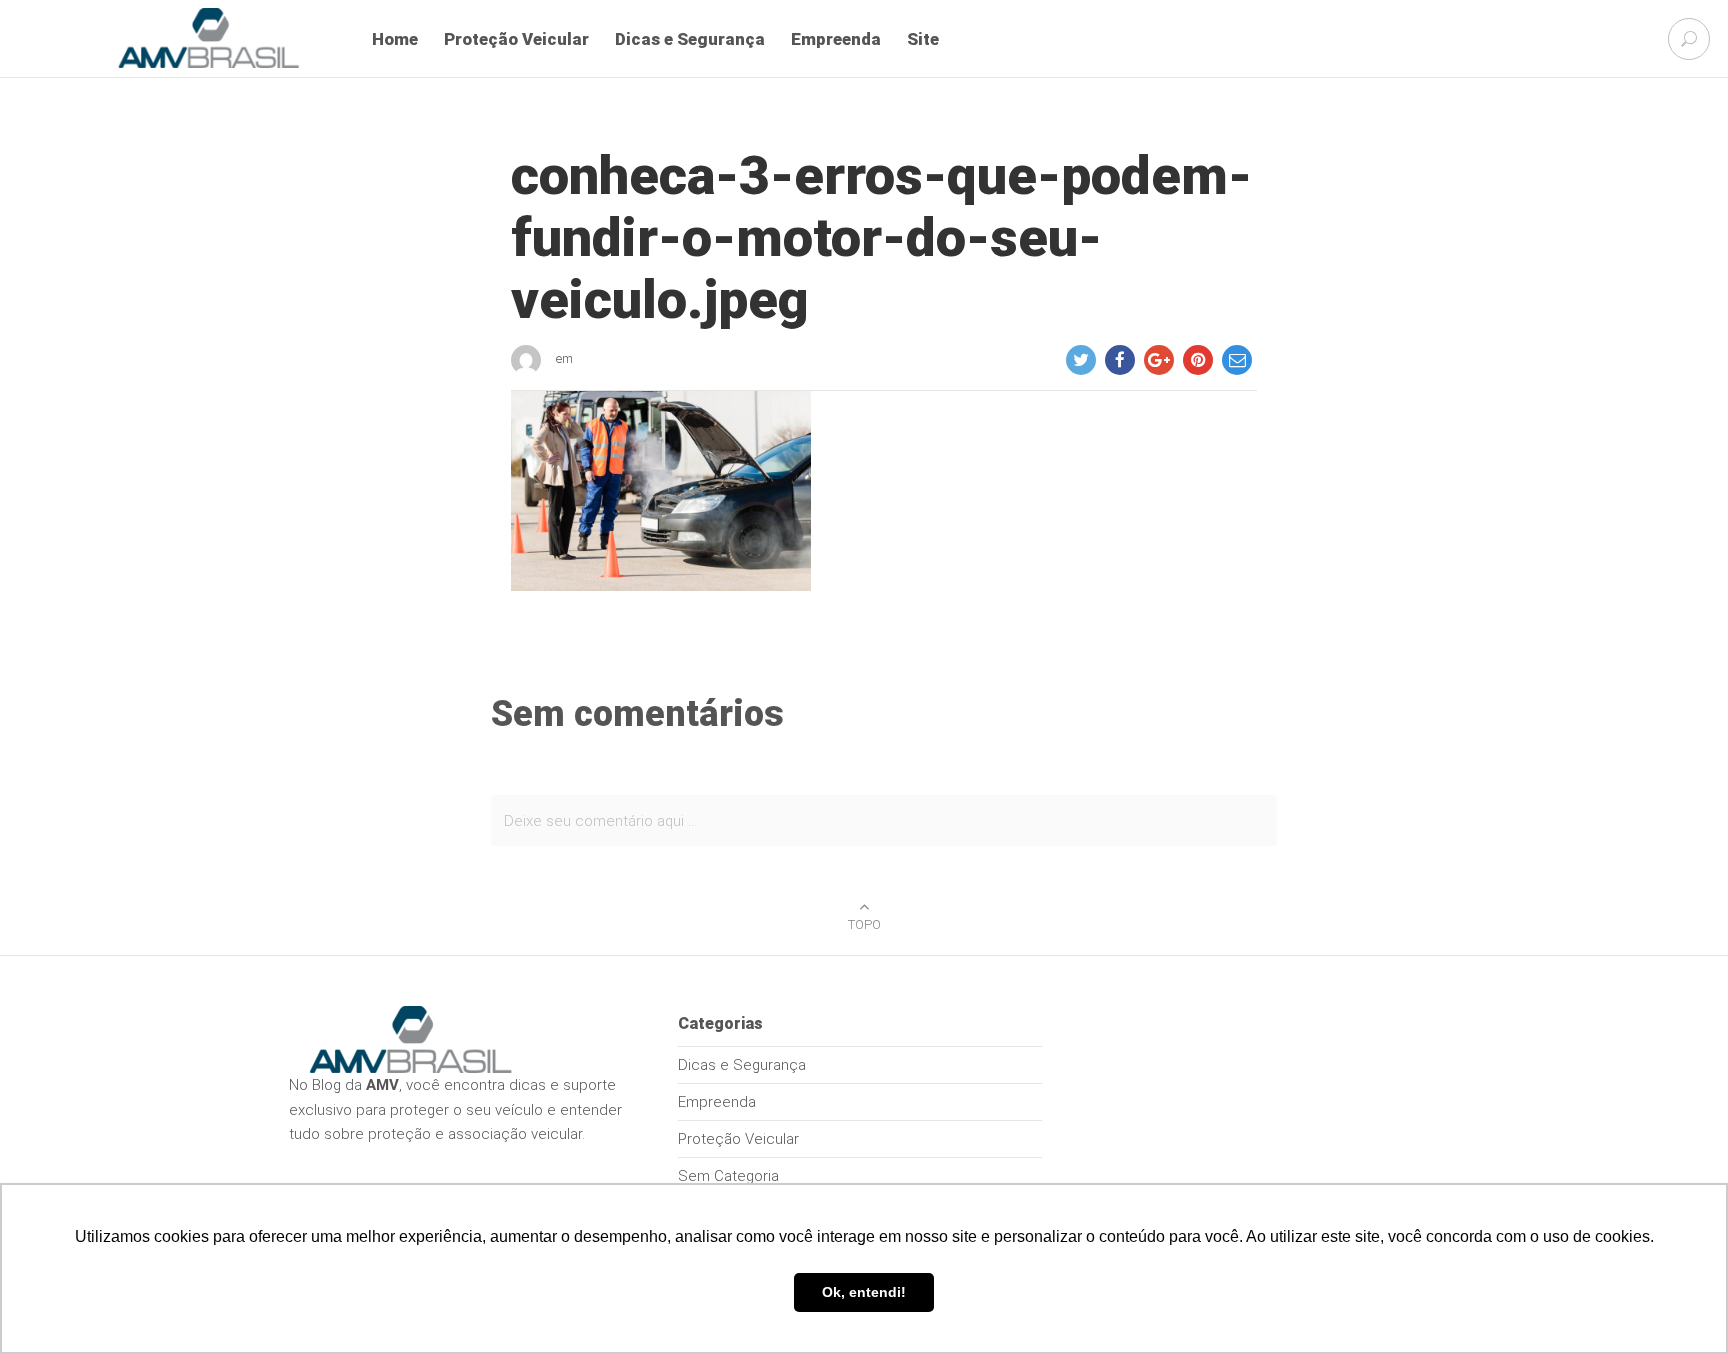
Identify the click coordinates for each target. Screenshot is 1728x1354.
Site (923, 39)
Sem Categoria (728, 1176)
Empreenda (836, 39)
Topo (864, 924)
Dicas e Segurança (690, 39)
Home (395, 39)
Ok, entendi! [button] (864, 1292)
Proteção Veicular (516, 39)
